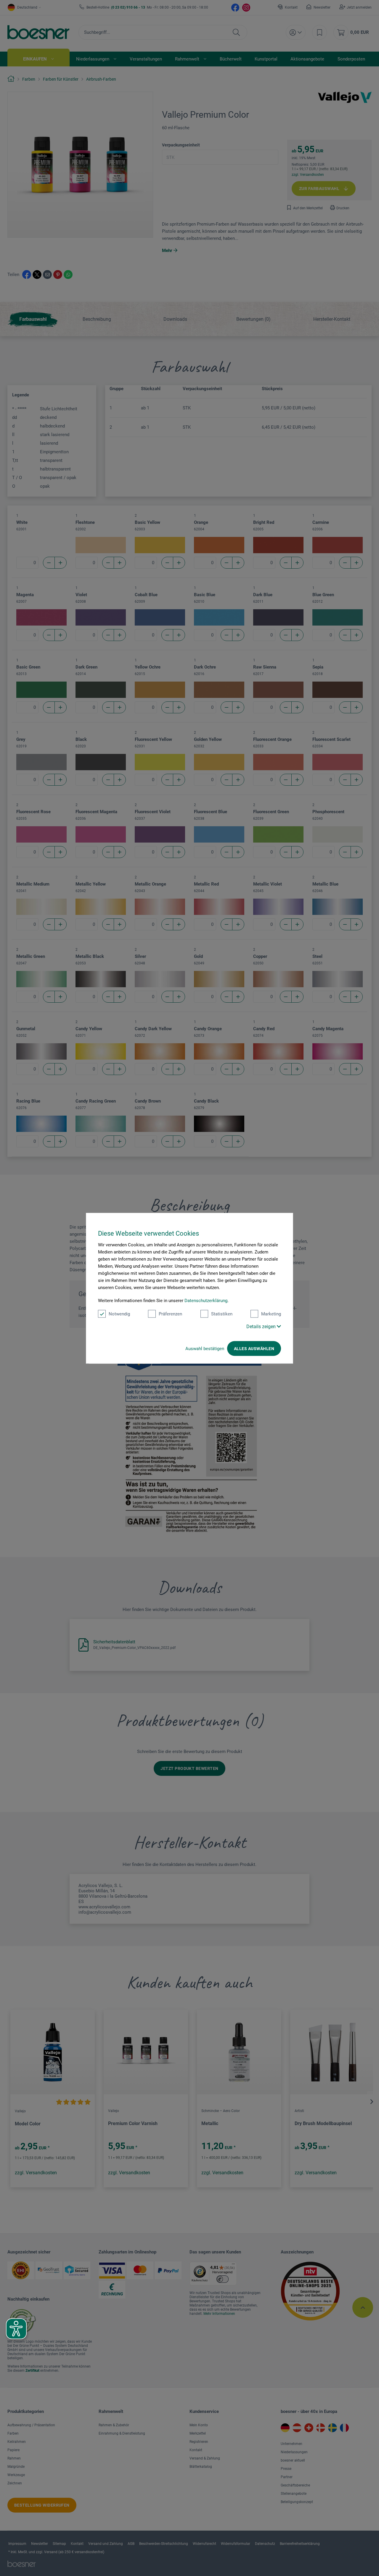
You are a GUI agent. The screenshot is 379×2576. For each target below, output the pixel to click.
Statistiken (222, 1314)
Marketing (271, 1314)
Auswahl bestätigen (205, 1348)
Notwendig (119, 1314)
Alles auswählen (254, 1348)
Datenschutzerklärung (206, 1300)
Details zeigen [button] (262, 1326)
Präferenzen (170, 1314)
